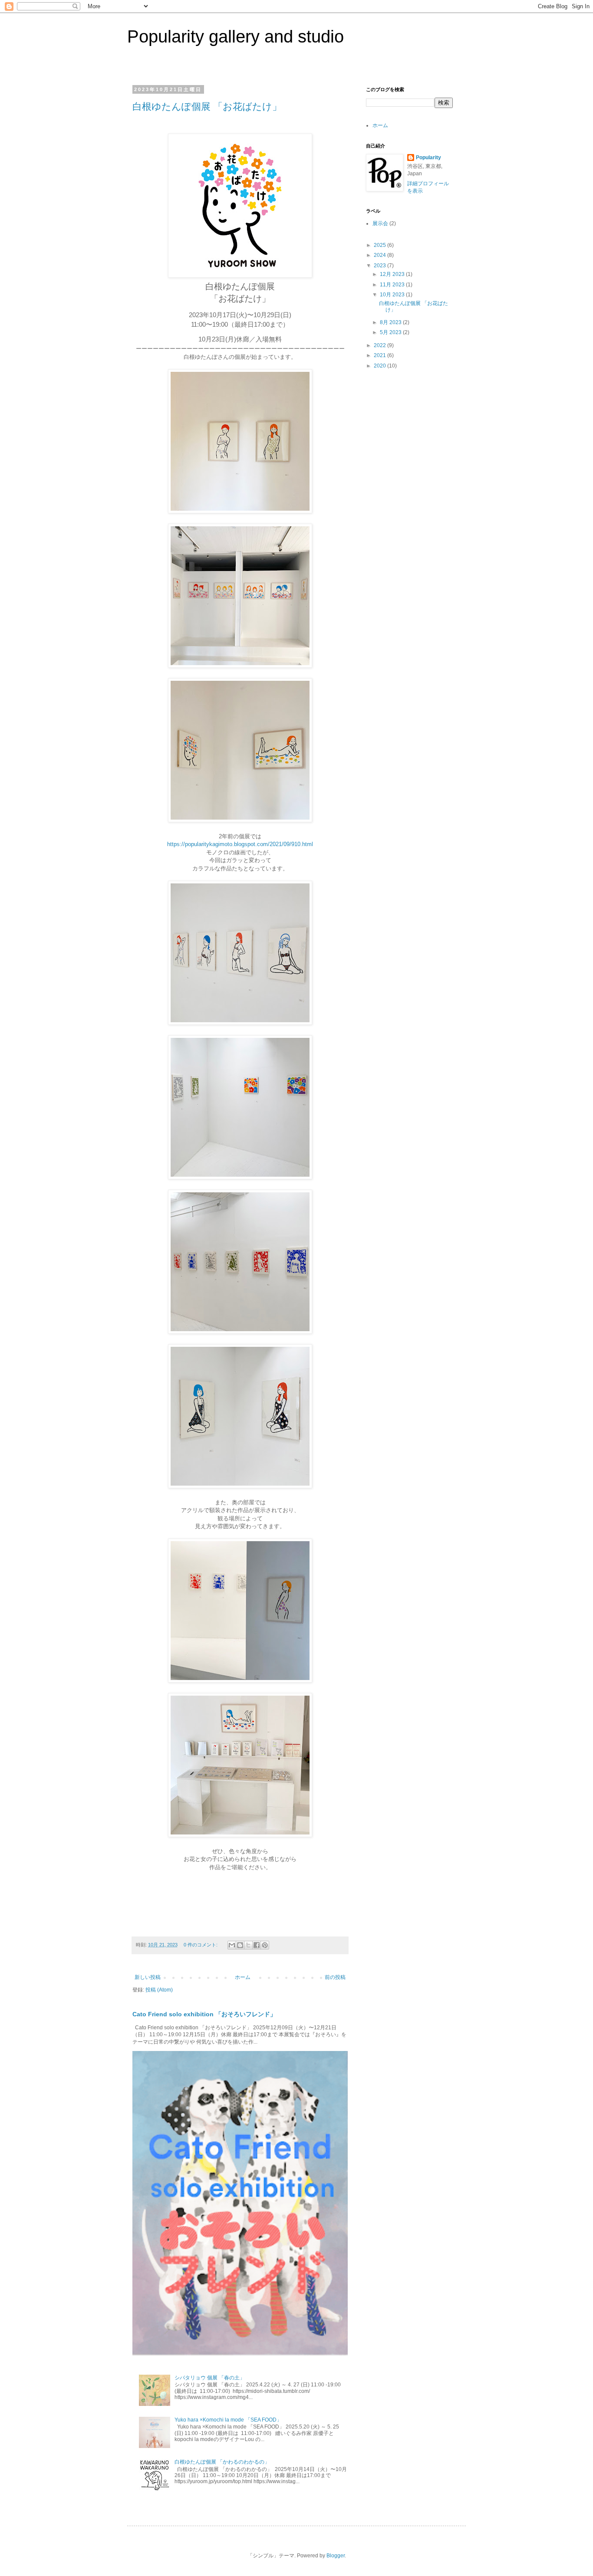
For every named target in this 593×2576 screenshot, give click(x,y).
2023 (381, 266)
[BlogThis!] (240, 1945)
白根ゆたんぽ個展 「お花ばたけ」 (207, 107)
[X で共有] (248, 1945)
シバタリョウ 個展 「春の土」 (210, 2378)
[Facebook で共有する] (257, 1945)
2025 (381, 245)
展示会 (380, 223)
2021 (381, 355)
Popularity (428, 158)
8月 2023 (391, 322)
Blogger (336, 2556)
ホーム (243, 1977)
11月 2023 (393, 285)
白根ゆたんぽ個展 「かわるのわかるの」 (222, 2462)
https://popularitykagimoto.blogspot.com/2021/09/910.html (240, 844)
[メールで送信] (232, 1945)
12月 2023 (393, 274)
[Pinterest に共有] (265, 1945)
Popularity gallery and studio (236, 36)
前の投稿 (335, 1977)
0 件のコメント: (201, 1945)
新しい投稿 (148, 1977)
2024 (381, 255)
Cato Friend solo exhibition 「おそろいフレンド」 (204, 2014)
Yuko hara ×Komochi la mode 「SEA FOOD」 (228, 2420)
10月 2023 (393, 295)
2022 (381, 345)
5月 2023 (391, 332)
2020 (381, 366)
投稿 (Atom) (159, 1990)
